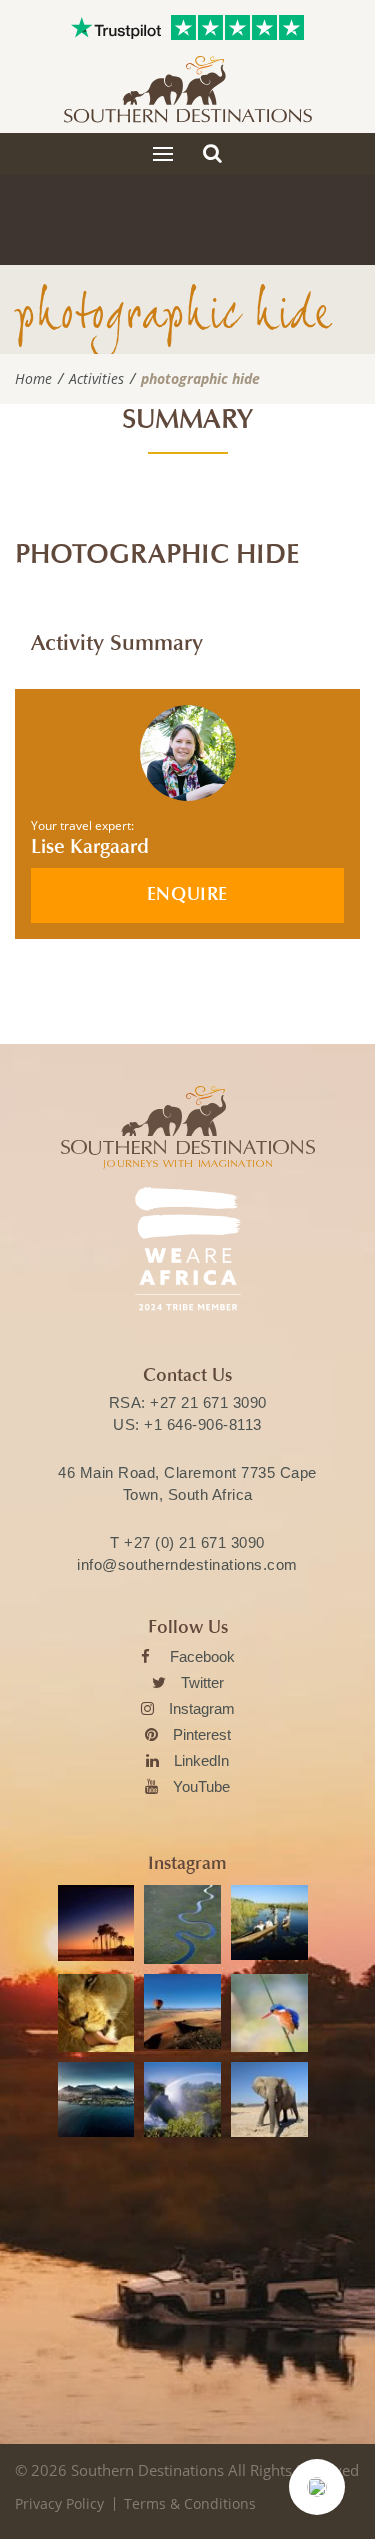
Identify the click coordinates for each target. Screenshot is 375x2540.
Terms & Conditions (190, 2503)
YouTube (201, 1786)
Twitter (202, 1682)
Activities (96, 379)
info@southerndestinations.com (187, 1564)
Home (33, 379)
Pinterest (202, 1734)
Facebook (202, 1656)
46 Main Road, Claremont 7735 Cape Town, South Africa (187, 1483)
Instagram (202, 1708)
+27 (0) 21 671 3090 (194, 1542)
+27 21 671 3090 (208, 1402)
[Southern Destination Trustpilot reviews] (116, 28)
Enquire (187, 894)
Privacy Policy (59, 2503)
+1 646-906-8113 (203, 1424)
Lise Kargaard (90, 847)
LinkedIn (201, 1760)
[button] (317, 2487)
